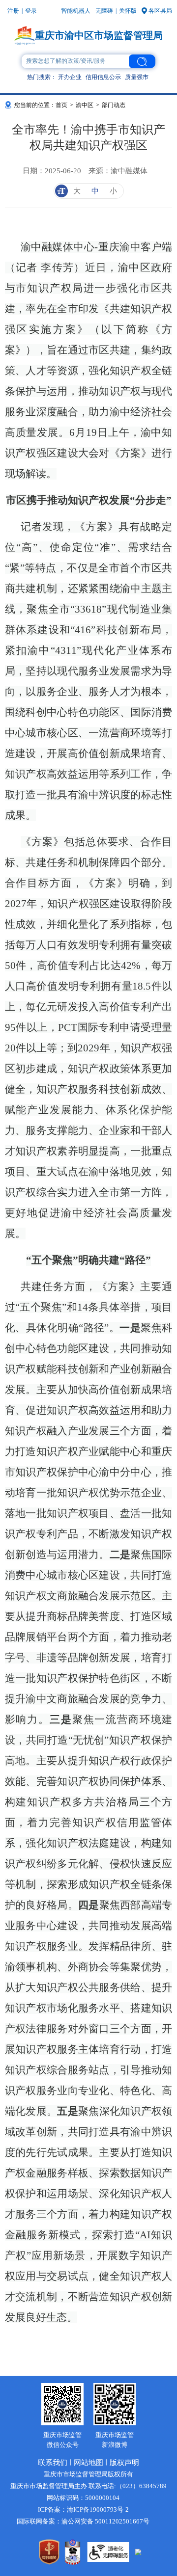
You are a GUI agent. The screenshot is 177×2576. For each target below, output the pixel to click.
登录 (31, 11)
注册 (13, 11)
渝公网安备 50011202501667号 (105, 2521)
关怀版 (128, 11)
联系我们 (53, 2463)
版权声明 (124, 2463)
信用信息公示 (103, 77)
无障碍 (104, 11)
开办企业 (70, 77)
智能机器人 (76, 11)
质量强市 (137, 77)
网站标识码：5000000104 (83, 2498)
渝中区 (85, 105)
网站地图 (88, 2463)
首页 (61, 105)
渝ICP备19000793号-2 (98, 2509)
